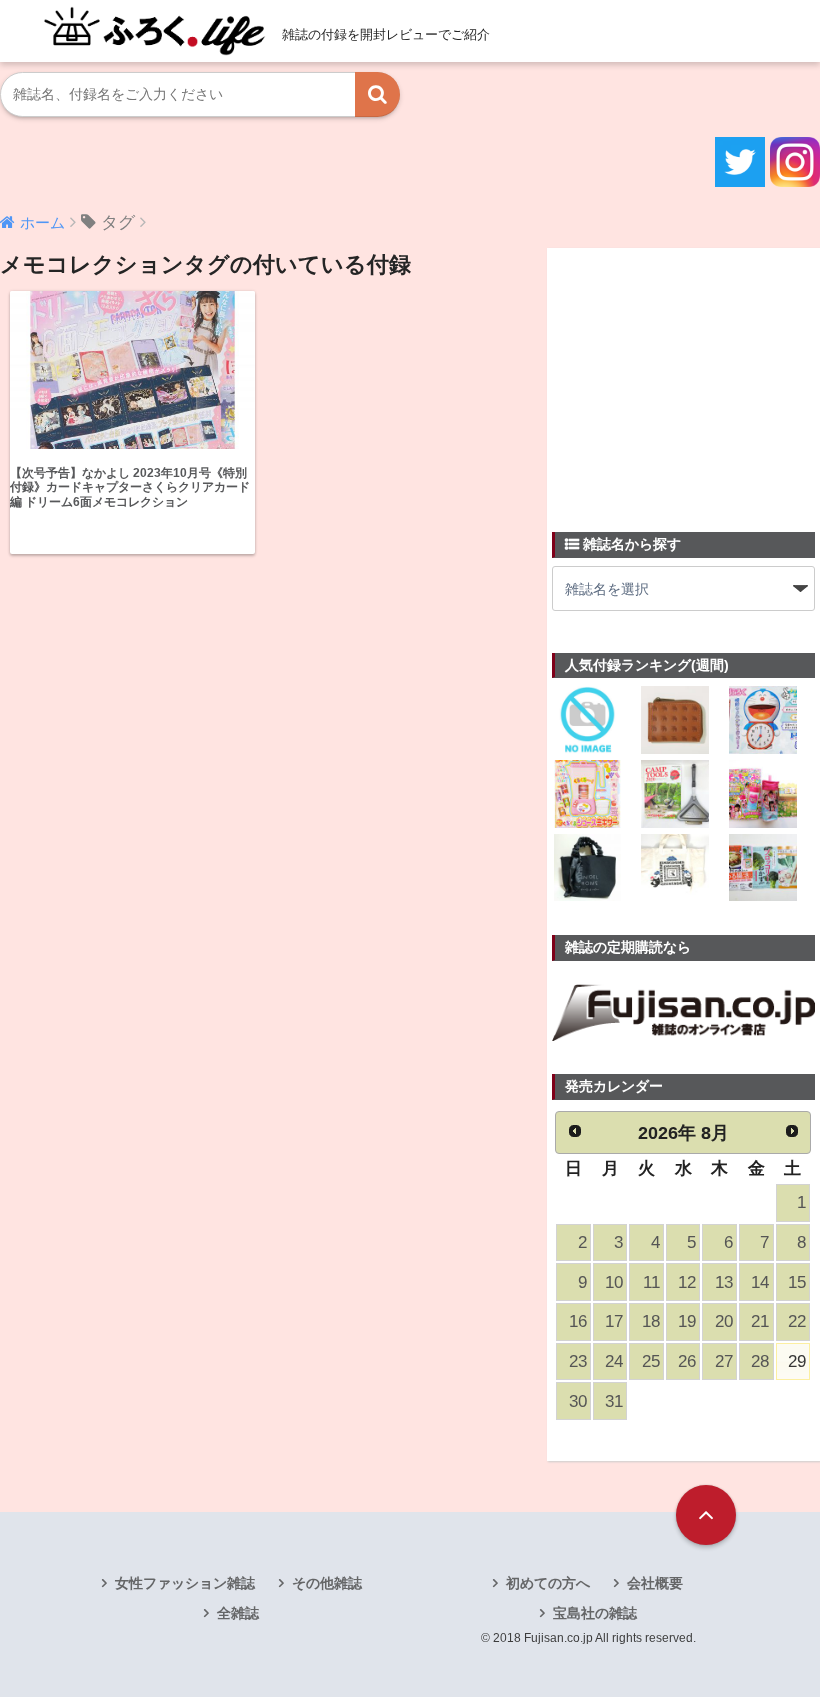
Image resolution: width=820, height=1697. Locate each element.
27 (724, 1361)
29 (797, 1361)
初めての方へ (548, 1583)
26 (687, 1361)
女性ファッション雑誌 (185, 1583)
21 (760, 1321)
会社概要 (655, 1583)
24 (614, 1361)
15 (797, 1282)
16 (578, 1321)
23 (578, 1361)
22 (797, 1321)
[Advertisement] (686, 378)
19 (687, 1321)
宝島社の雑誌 (595, 1613)
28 (760, 1361)
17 (614, 1321)
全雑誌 (238, 1613)
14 (760, 1282)
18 (651, 1321)
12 (687, 1282)
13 (724, 1282)
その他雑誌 (327, 1583)
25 (651, 1361)
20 (724, 1321)
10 (614, 1282)
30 (578, 1401)
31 (614, 1401)
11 (651, 1282)
